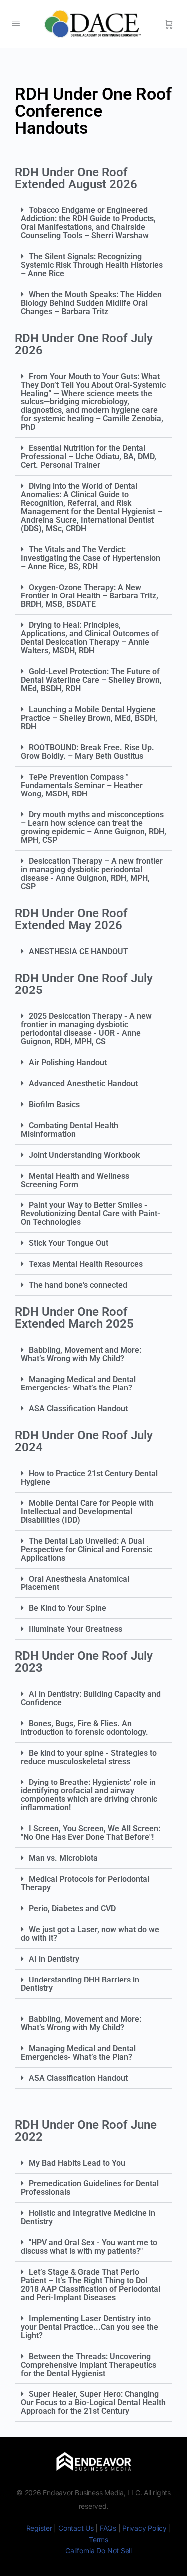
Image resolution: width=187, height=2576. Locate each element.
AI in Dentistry (54, 1959)
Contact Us (76, 2528)
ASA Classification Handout (78, 1409)
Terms (98, 2539)
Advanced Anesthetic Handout (83, 1084)
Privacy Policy (144, 2528)
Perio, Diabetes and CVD (72, 1908)
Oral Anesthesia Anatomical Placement (75, 1583)
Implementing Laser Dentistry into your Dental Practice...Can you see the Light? (90, 2327)
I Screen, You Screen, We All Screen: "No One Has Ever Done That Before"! (91, 1833)
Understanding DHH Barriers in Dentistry (80, 1984)
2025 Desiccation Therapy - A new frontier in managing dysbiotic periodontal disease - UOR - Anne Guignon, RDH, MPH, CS (86, 1029)
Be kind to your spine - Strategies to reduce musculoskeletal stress (89, 1757)
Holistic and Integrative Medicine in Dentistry (88, 2217)
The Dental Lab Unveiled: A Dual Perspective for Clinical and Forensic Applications (87, 1549)
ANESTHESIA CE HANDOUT (79, 951)
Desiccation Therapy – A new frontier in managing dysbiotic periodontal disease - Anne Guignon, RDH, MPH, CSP (92, 874)
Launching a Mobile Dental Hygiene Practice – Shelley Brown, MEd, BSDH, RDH (89, 718)
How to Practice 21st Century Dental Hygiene (89, 1478)
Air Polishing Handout (68, 1063)
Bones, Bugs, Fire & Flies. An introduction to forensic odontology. (85, 1728)
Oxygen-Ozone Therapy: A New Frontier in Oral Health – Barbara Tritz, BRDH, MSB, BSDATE (90, 596)
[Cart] (169, 24)
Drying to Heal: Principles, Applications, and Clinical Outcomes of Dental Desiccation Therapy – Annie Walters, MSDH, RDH (90, 638)
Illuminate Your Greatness (76, 1629)
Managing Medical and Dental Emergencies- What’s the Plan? (78, 1384)
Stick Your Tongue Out (69, 1243)
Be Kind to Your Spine (68, 1608)
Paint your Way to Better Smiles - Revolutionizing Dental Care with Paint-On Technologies (91, 1214)
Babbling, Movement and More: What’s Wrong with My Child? (81, 1354)
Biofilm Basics (54, 1104)
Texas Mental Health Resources (86, 1264)
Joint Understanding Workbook (84, 1155)
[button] (93, 223)
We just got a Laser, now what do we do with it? (90, 1934)
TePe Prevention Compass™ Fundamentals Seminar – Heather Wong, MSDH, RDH (82, 785)
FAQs (108, 2528)
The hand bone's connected (78, 1285)
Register (39, 2528)
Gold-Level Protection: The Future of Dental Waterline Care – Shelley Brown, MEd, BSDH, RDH (91, 680)
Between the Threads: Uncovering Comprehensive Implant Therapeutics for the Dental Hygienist (89, 2365)
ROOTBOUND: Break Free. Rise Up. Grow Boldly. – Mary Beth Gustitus (88, 752)
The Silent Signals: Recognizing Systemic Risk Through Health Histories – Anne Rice (92, 265)
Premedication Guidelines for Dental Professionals (90, 2188)
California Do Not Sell (98, 2550)
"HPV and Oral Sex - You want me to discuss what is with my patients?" (89, 2247)
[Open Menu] (16, 23)
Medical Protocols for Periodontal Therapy (85, 1883)
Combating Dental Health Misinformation (70, 1130)
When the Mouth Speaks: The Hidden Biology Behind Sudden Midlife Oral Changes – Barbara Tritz (91, 303)
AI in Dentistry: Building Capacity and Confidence (91, 1698)
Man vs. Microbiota (63, 1858)
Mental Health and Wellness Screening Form (75, 1180)
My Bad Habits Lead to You (77, 2163)
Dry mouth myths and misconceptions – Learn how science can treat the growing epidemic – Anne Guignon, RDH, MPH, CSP (93, 827)
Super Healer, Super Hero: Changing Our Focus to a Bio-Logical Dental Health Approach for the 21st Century (93, 2403)
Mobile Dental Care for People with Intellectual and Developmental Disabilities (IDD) (87, 1511)
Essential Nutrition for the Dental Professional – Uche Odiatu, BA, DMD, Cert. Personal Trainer (89, 457)
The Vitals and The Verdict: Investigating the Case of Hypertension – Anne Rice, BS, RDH (91, 558)
